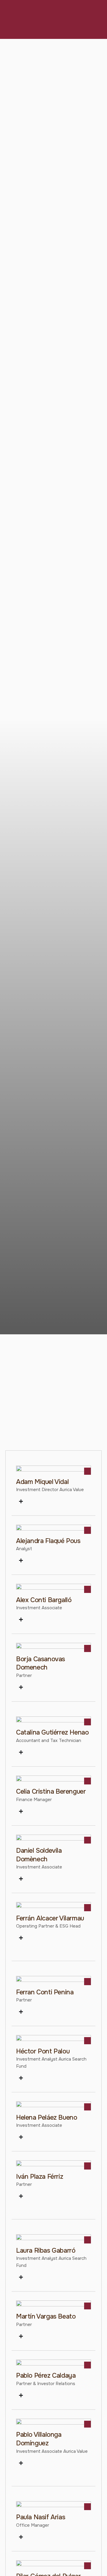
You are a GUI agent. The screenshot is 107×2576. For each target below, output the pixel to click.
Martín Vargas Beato (46, 2316)
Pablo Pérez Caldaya (46, 2376)
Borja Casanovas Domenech (41, 1663)
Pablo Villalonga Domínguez (39, 2439)
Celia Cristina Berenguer (51, 1792)
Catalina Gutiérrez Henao (52, 1732)
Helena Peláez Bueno (47, 2118)
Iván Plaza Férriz (40, 2177)
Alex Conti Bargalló (44, 1600)
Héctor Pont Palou (43, 2051)
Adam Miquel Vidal (42, 1482)
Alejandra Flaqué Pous (48, 1541)
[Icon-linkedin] (88, 1530)
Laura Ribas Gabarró (46, 2251)
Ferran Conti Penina (45, 1992)
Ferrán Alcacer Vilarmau (50, 1918)
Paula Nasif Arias (41, 2517)
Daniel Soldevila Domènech (39, 1855)
